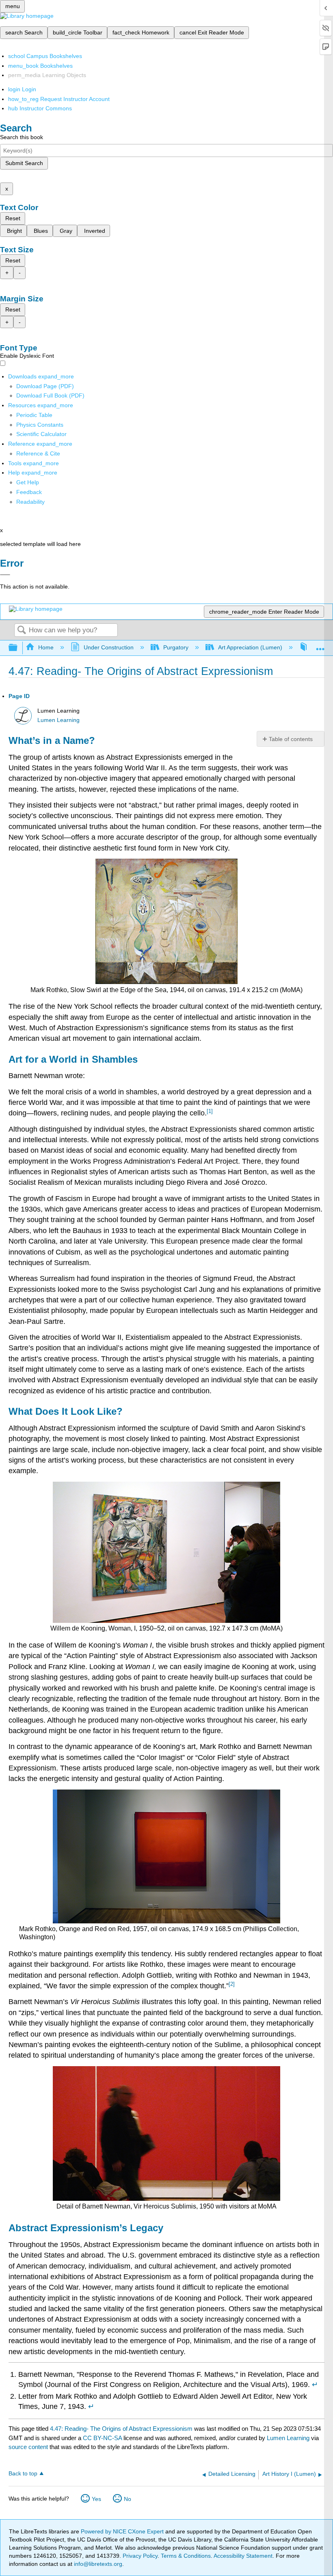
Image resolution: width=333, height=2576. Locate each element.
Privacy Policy (140, 2556)
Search (22, 631)
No (128, 2499)
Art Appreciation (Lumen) (250, 647)
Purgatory (176, 647)
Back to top (23, 2474)
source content (28, 2447)
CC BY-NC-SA (103, 2438)
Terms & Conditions (186, 2556)
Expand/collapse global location (320, 646)
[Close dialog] (5, 575)
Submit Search (24, 163)
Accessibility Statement (243, 2556)
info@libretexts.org (97, 2564)
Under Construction (108, 647)
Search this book (22, 137)
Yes (96, 2499)
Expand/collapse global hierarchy (18, 648)
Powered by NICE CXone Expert (123, 2531)
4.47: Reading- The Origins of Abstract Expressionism (121, 2429)
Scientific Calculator (41, 434)
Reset (13, 218)
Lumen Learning (58, 720)
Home (46, 647)
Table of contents (291, 739)
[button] (29, 492)
